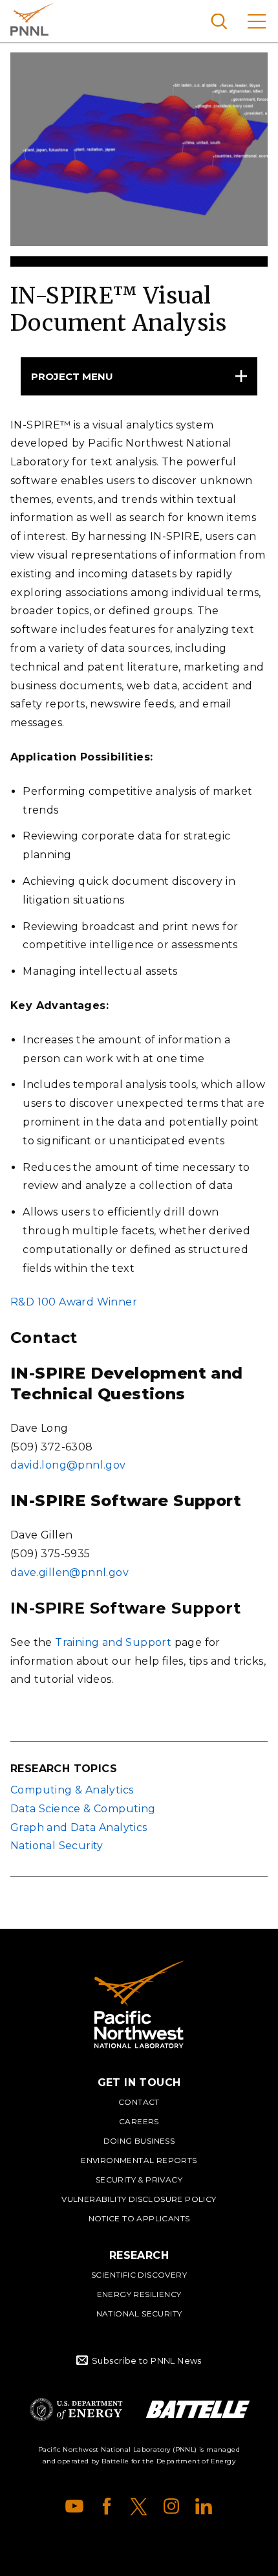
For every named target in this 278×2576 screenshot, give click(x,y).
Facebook (107, 2506)
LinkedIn (204, 2506)
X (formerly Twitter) (139, 2506)
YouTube (74, 2506)
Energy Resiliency (139, 2294)
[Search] (219, 21)
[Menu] (257, 21)
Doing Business (139, 2141)
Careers (139, 2121)
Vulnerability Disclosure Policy (139, 2199)
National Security (57, 1846)
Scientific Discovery (139, 2275)
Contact (139, 2102)
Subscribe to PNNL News (147, 2360)
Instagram (171, 2506)
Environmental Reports (139, 2160)
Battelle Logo (198, 2409)
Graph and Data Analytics (79, 1827)
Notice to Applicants (139, 2218)
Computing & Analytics (72, 1790)
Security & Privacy (139, 2180)
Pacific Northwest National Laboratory (32, 19)
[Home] (139, 2004)
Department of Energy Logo (76, 2409)
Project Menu (72, 376)
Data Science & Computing (83, 1809)
